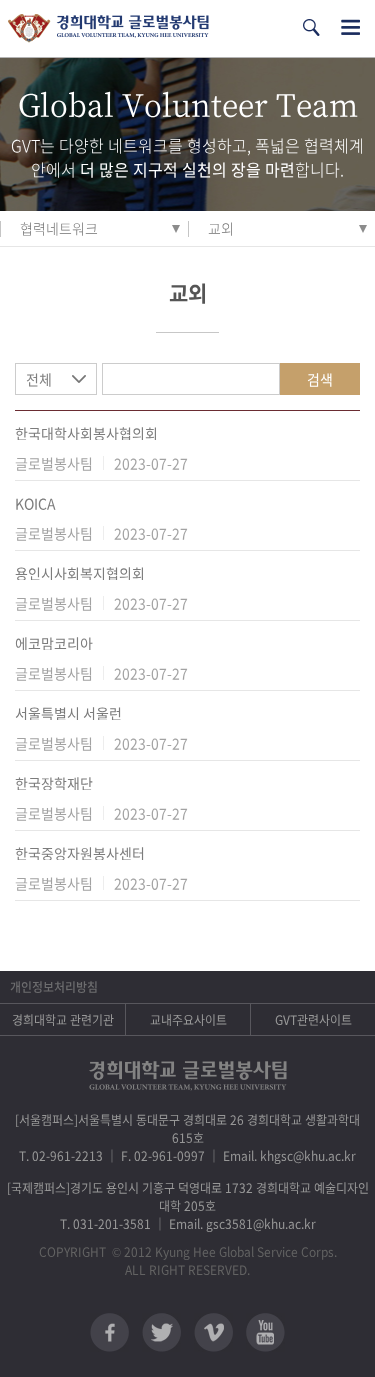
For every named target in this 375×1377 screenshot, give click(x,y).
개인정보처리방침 (54, 987)
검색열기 (311, 27)
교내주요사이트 (188, 1020)
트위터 (161, 1332)
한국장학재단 (54, 783)
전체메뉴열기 (350, 27)
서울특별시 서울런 (68, 713)
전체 (39, 379)
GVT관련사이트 (313, 1020)
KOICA (35, 503)
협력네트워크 (59, 228)
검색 (320, 379)
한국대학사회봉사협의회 (86, 433)
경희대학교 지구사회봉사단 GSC (108, 28)
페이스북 (109, 1332)
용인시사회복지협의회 (80, 573)
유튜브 (265, 1332)
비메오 (213, 1332)
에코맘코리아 (54, 643)
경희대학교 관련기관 (63, 1020)
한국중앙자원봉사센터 (80, 853)
